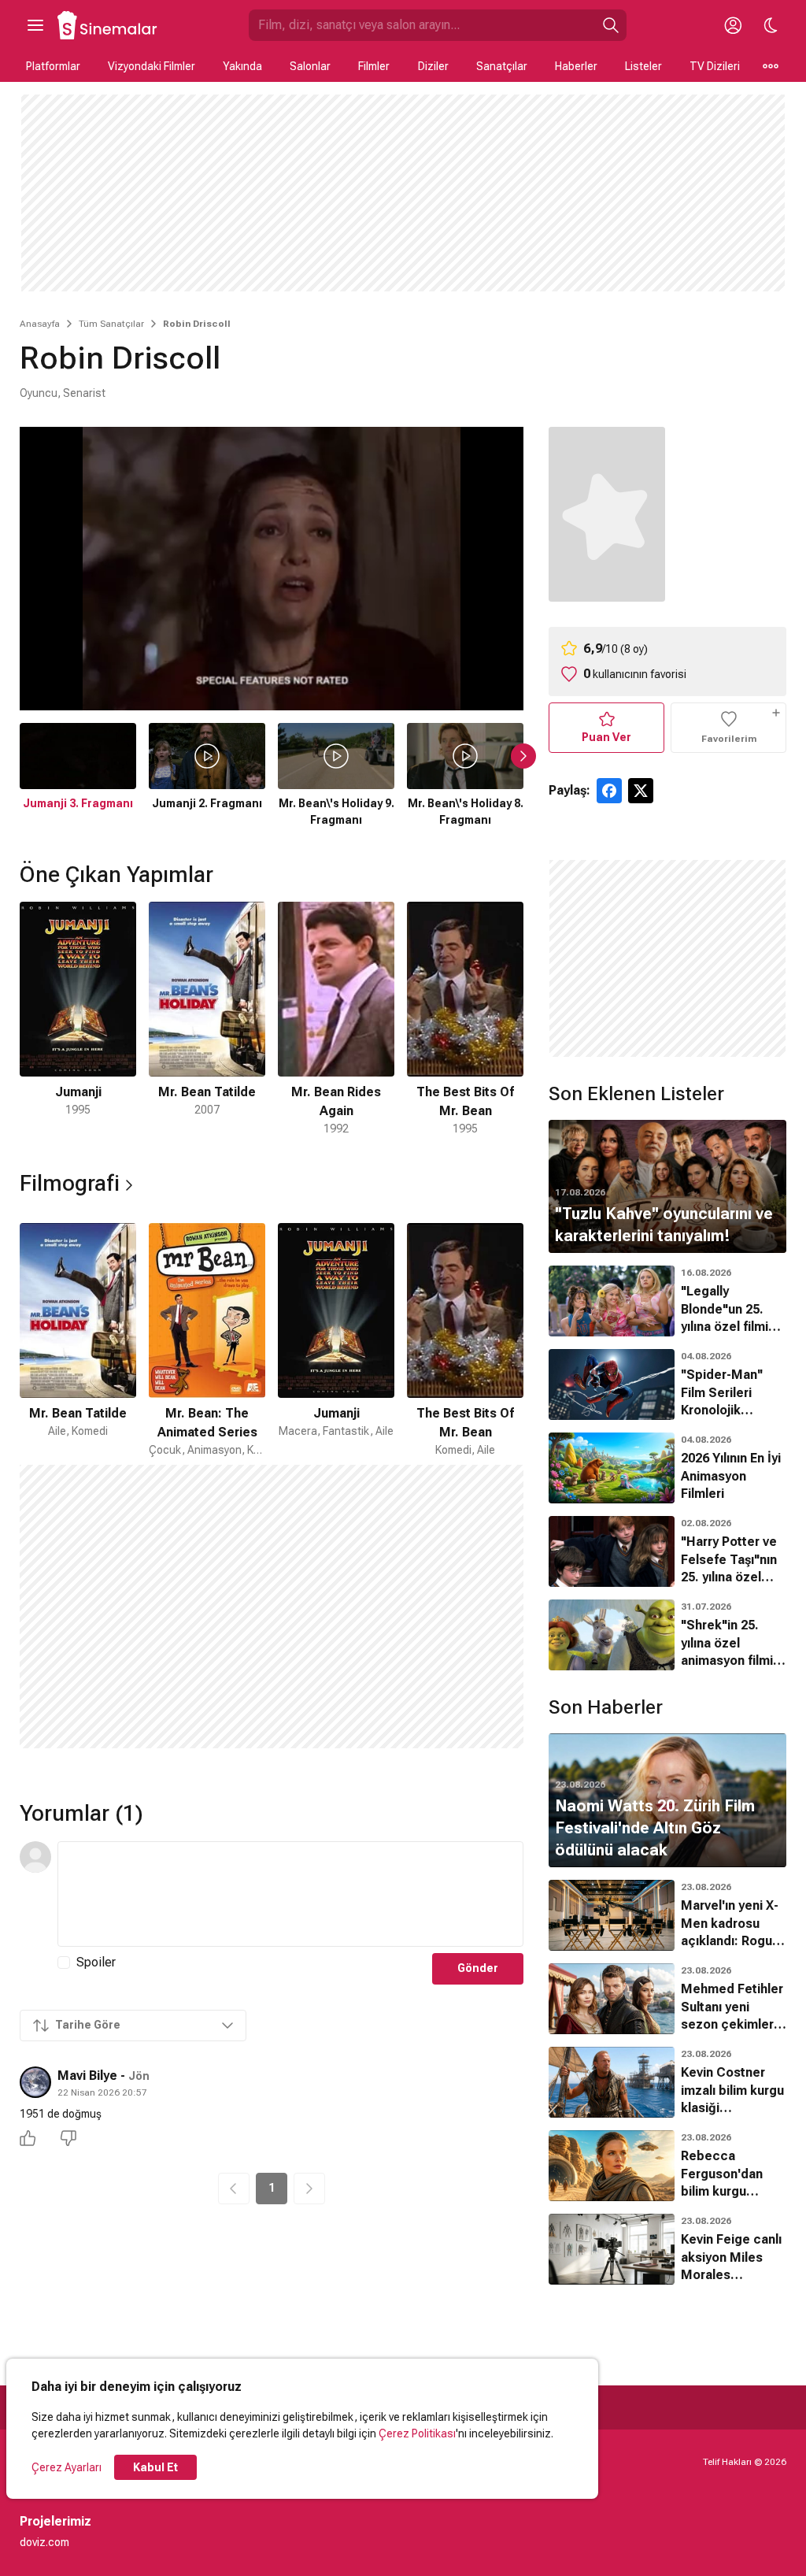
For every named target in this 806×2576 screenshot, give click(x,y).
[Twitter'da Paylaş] (641, 791)
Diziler (433, 66)
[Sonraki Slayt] (523, 756)
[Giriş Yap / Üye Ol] (733, 25)
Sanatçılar (502, 66)
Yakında (242, 66)
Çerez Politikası (417, 2433)
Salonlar (310, 66)
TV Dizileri (715, 66)
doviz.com (44, 2542)
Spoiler (96, 1962)
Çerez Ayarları (67, 2467)
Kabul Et (155, 2467)
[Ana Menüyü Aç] (35, 25)
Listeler (643, 66)
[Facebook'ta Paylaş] (609, 791)
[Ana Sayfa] (108, 25)
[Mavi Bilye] (35, 2082)
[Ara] (611, 25)
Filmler (374, 66)
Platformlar (53, 66)
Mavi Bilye (87, 2076)
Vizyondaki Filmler (152, 66)
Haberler (576, 66)
